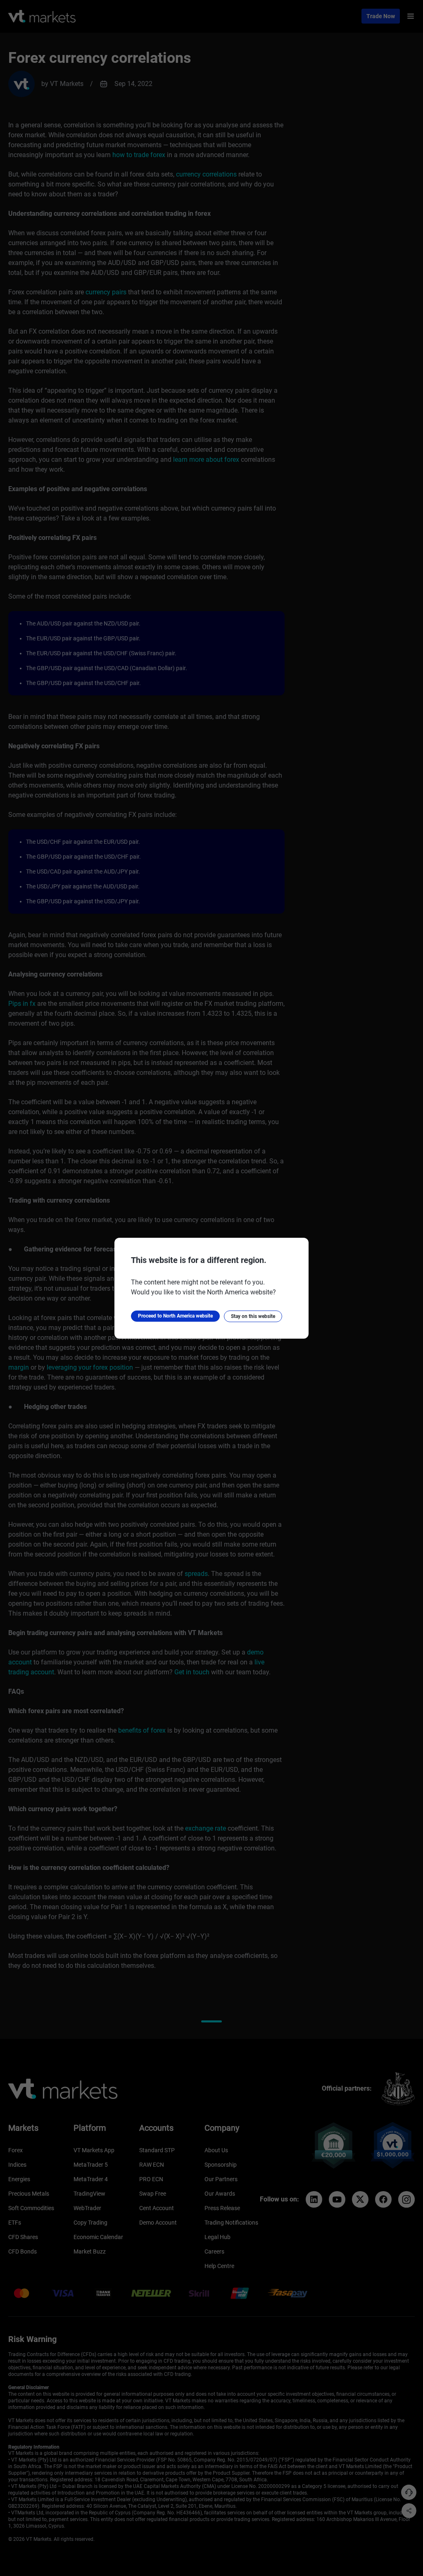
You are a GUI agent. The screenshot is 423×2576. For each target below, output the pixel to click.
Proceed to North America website (175, 1316)
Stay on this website (253, 1316)
